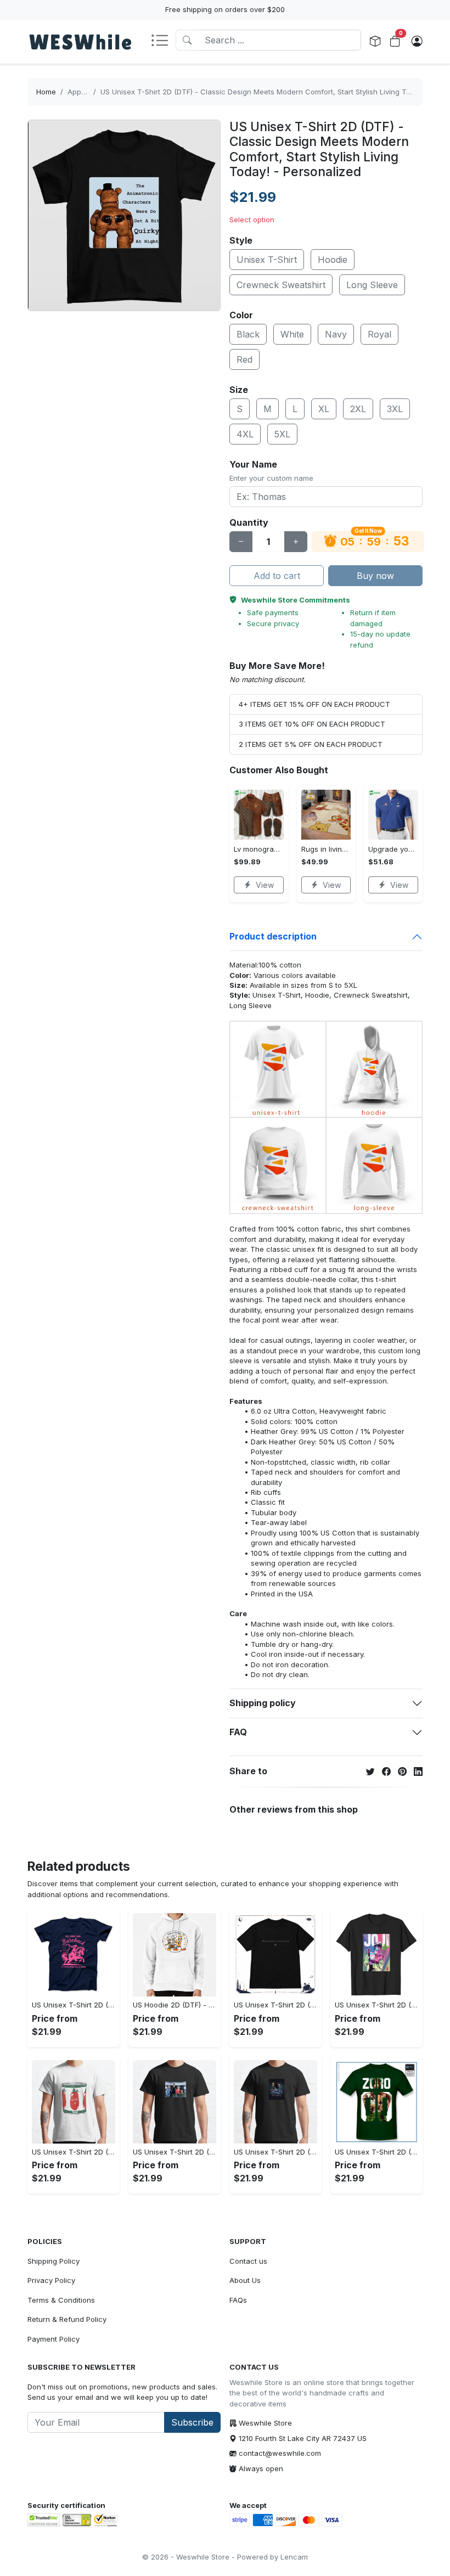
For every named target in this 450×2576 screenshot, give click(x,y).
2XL (358, 409)
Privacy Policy (51, 2280)
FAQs (238, 2300)
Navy (336, 334)
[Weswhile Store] (80, 42)
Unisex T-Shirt (267, 260)
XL (324, 409)
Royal (379, 334)
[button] (163, 41)
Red (244, 359)
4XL (245, 434)
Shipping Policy (54, 2261)
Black (248, 334)
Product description (273, 936)
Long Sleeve (372, 285)
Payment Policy (54, 2339)
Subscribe (192, 2422)
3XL (395, 409)
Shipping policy (263, 1703)
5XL (282, 434)
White (292, 334)
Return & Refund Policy (67, 2319)
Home (46, 92)
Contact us (248, 2261)
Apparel (81, 92)
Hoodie (333, 260)
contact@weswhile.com (280, 2453)
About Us (245, 2280)
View (265, 885)
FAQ (238, 1732)
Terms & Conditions (61, 2300)
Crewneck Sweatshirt (281, 285)
